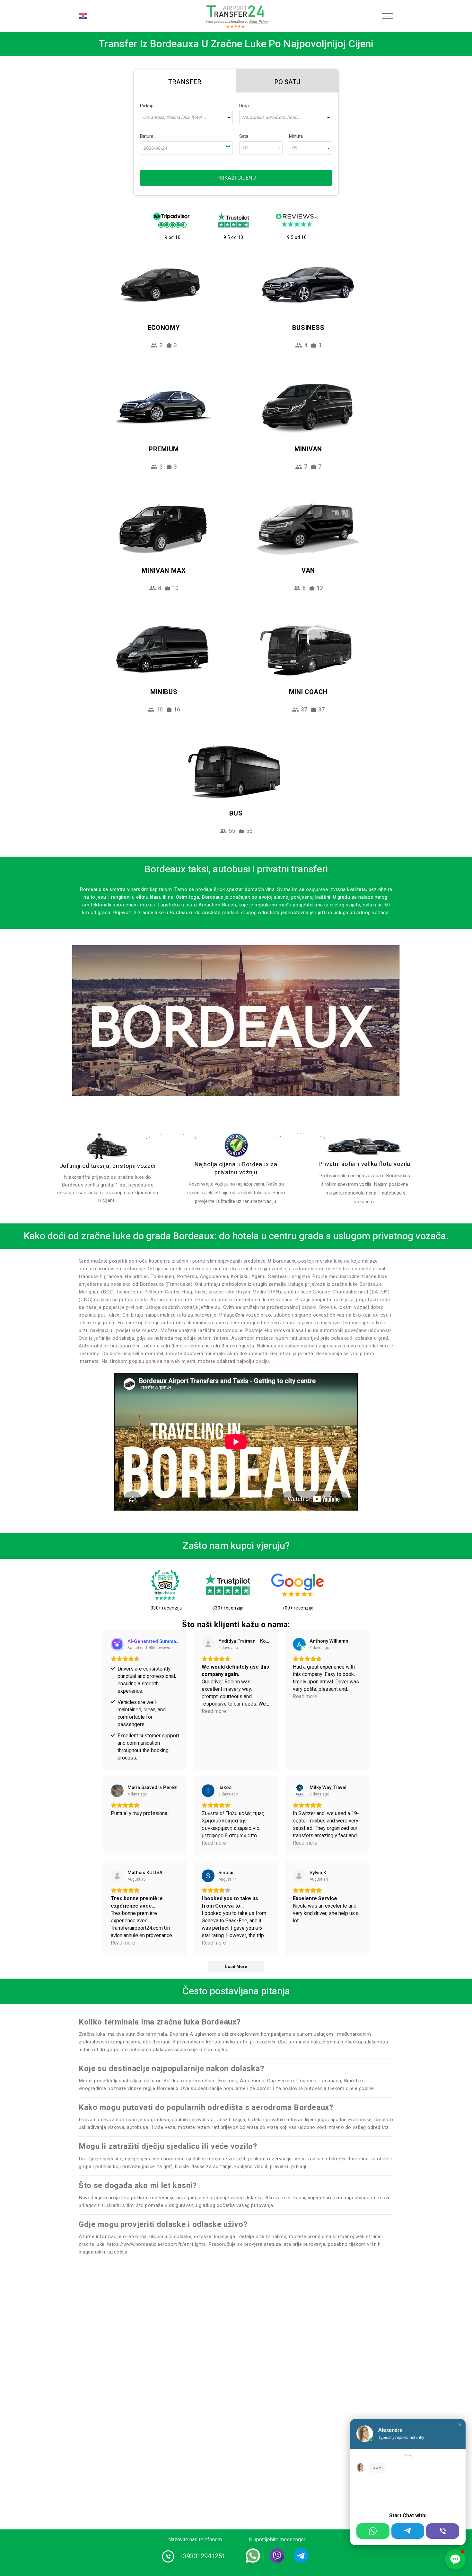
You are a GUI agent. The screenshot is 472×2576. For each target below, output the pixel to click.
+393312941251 (202, 2556)
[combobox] (186, 118)
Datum (147, 136)
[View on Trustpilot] (117, 1876)
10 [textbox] (245, 148)
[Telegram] (408, 2531)
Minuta (296, 136)
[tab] (185, 81)
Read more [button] (214, 1711)
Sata (244, 136)
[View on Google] (299, 1644)
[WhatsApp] (373, 2531)
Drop (244, 106)
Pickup (147, 106)
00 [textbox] (294, 148)
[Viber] (443, 2531)
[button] (460, 2425)
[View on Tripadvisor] (208, 1644)
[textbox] (186, 118)
